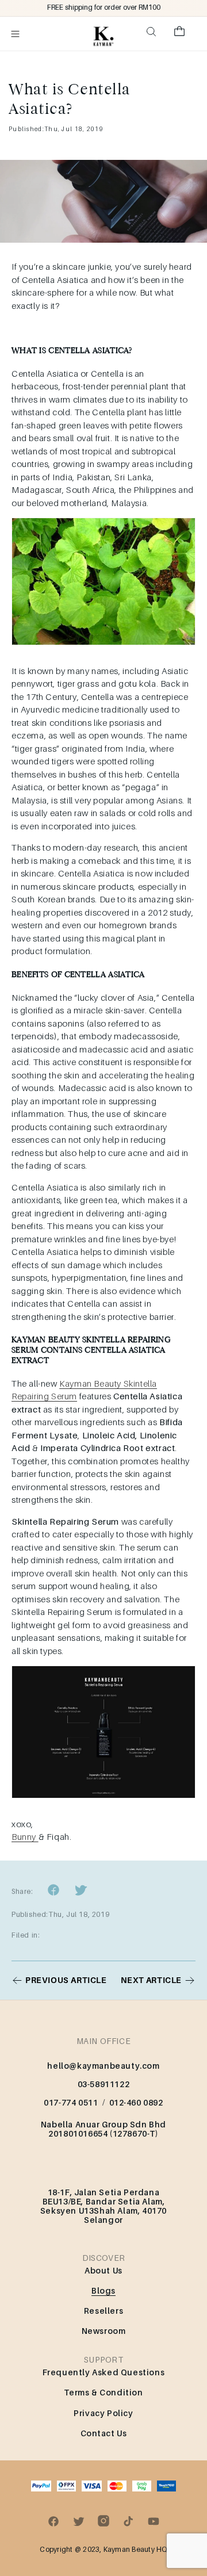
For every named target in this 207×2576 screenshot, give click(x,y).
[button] (16, 34)
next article (151, 1980)
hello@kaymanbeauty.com (103, 2066)
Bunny (25, 1836)
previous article (66, 1980)
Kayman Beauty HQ (135, 2549)
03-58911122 (104, 2084)
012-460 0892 (136, 2102)
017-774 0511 (71, 2102)
